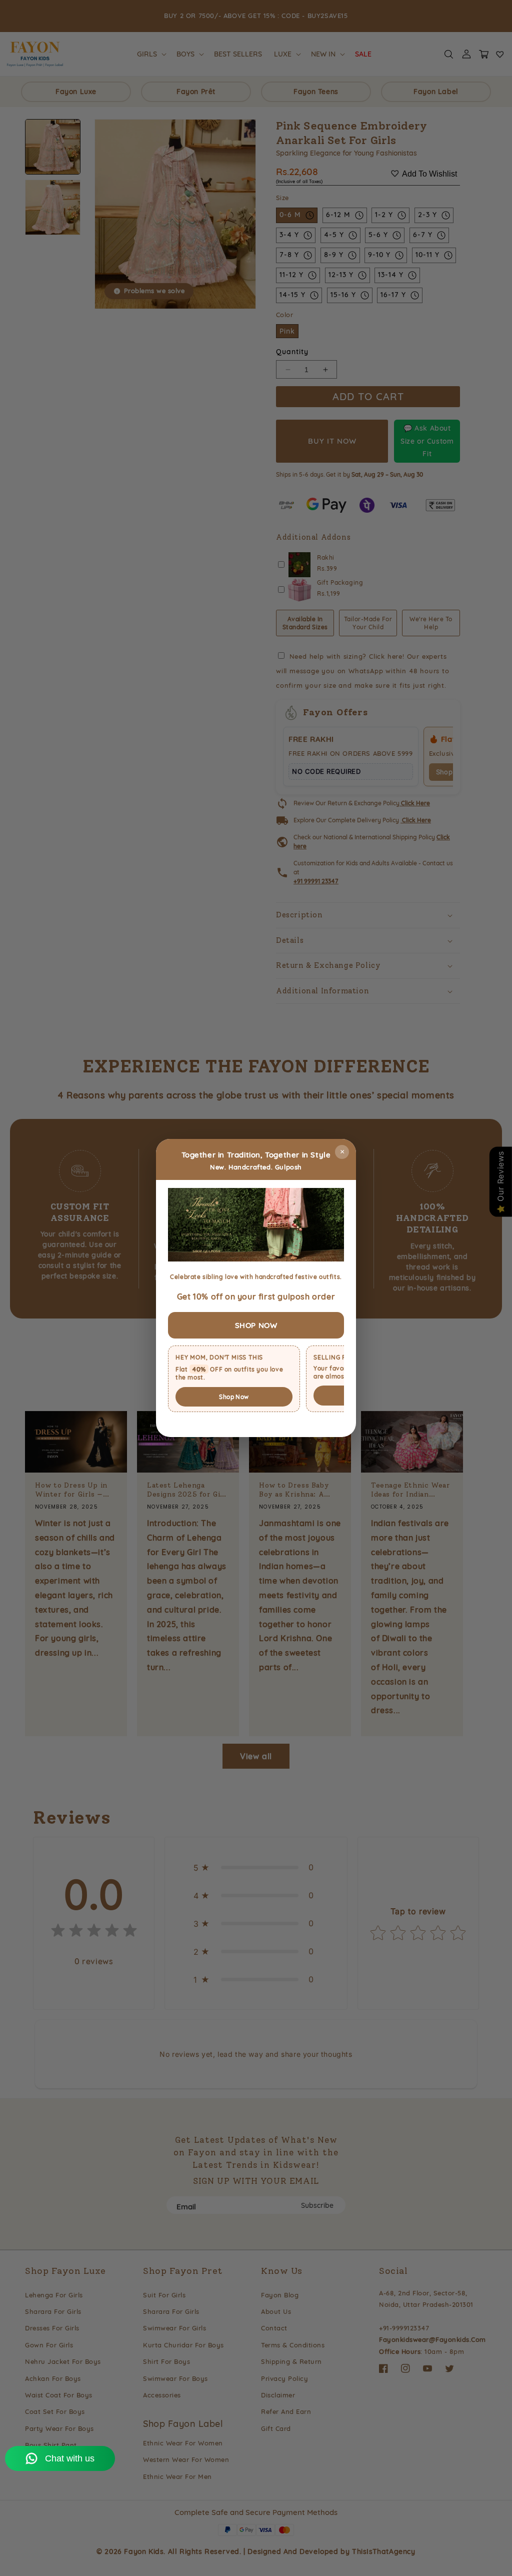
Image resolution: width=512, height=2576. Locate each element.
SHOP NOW (256, 1325)
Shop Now (234, 1397)
